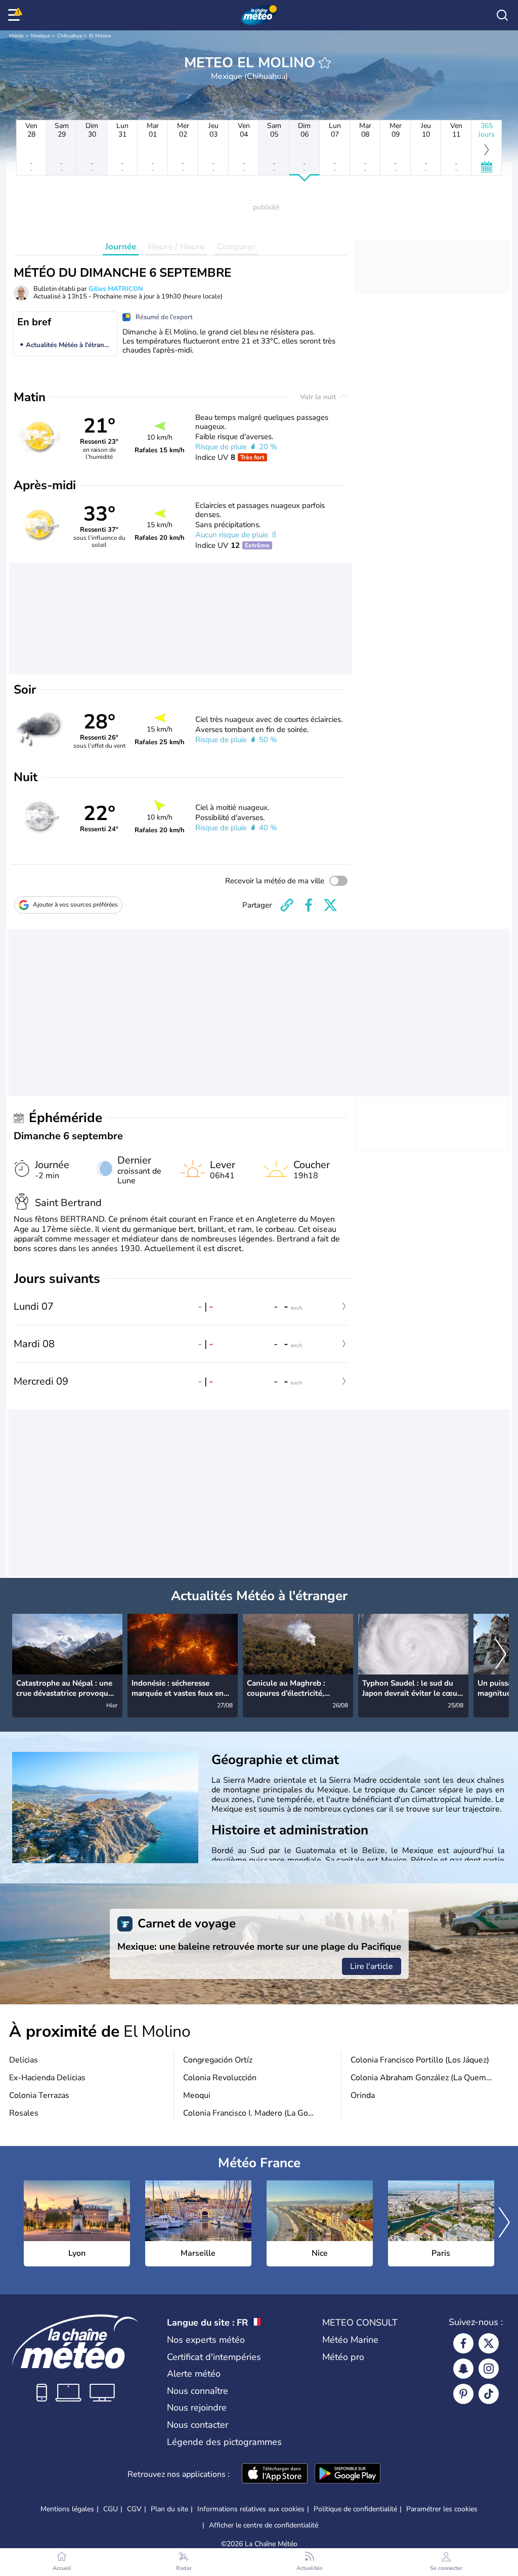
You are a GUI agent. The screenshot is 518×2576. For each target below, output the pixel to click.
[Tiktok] (489, 2394)
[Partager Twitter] (330, 905)
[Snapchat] (463, 2369)
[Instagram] (489, 2369)
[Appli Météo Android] (348, 2474)
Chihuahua (70, 36)
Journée (121, 247)
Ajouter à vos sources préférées (75, 905)
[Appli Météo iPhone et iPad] (275, 2474)
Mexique (40, 36)
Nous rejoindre (197, 2408)
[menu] (16, 15)
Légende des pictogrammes (224, 2442)
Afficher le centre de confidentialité (264, 2525)
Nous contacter (198, 2425)
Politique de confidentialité (355, 2509)
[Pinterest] (463, 2394)
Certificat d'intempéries (214, 2357)
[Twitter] (489, 2343)
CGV (134, 2509)
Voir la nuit (319, 397)
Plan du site (169, 2509)
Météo (16, 36)
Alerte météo (194, 2374)
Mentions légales (67, 2509)
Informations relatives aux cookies (251, 2509)
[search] (502, 15)
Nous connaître (198, 2391)
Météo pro (343, 2357)
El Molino (100, 36)
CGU (111, 2509)
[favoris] (325, 63)
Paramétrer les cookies (442, 2509)
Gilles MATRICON (116, 289)
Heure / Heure (176, 247)
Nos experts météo (206, 2340)
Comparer (236, 247)
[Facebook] (463, 2343)
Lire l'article (372, 1966)
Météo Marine (350, 2340)
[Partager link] (287, 905)
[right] (501, 1655)
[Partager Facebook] (309, 905)
